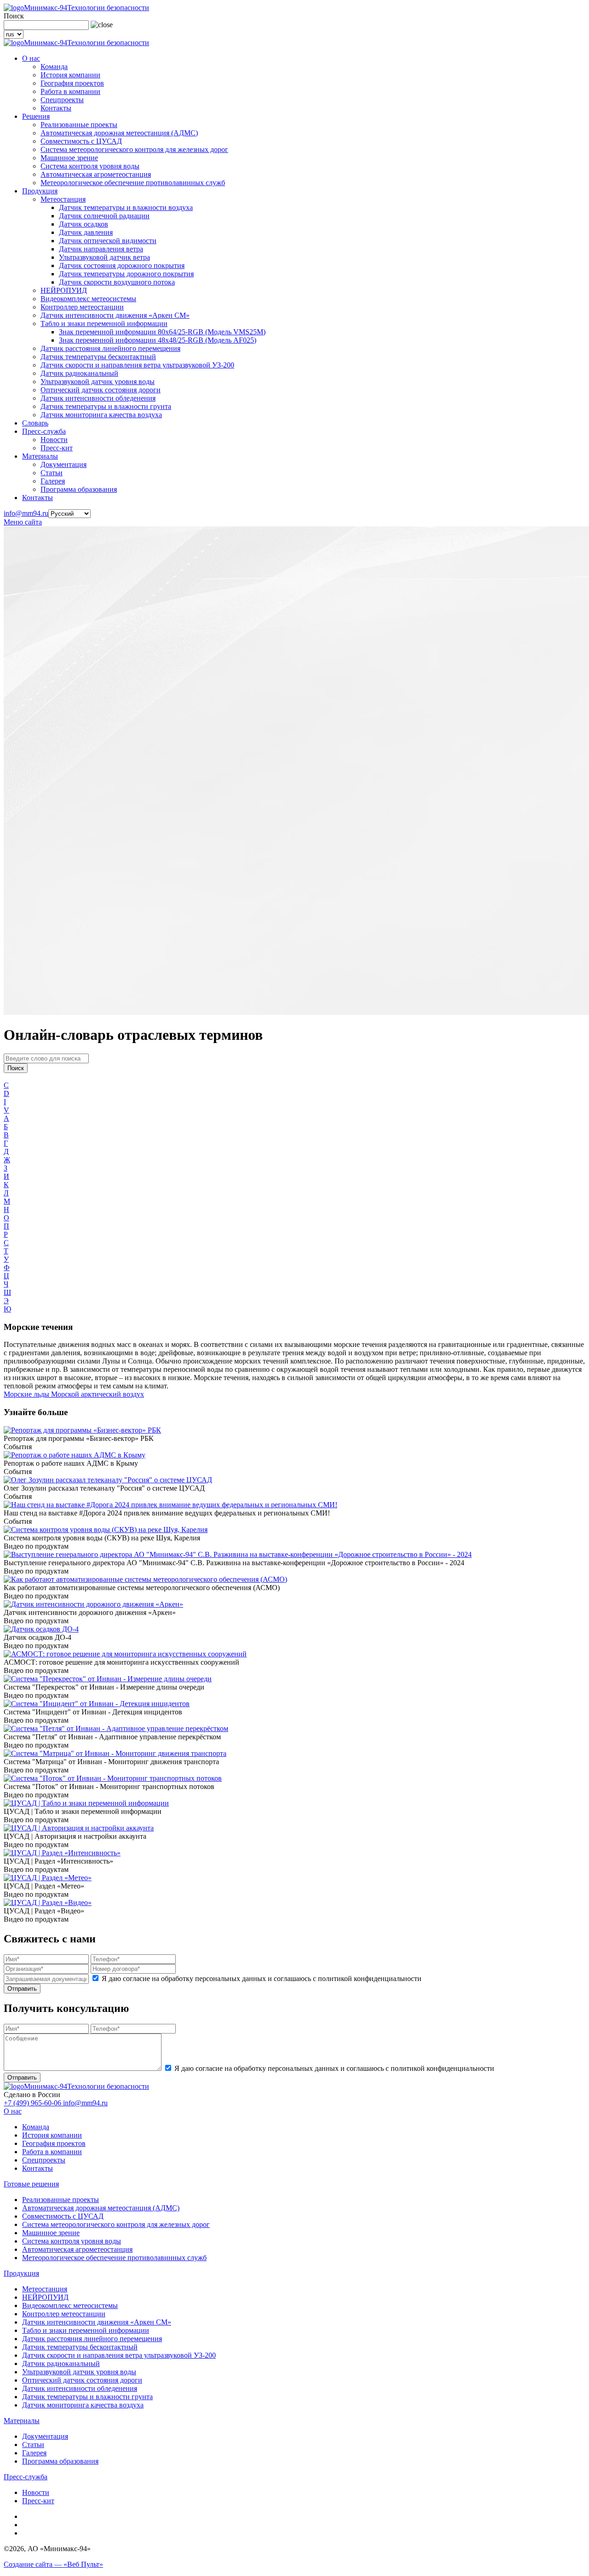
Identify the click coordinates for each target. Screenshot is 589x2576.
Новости (54, 440)
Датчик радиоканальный (79, 373)
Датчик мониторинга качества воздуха (101, 415)
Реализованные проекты (79, 125)
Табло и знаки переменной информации (104, 323)
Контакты (56, 108)
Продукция (40, 191)
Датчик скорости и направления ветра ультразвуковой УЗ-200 (137, 365)
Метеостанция (63, 199)
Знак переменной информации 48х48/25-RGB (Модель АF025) (158, 340)
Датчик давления (86, 232)
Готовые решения (31, 2184)
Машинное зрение (69, 158)
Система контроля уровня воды (90, 166)
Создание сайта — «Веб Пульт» (53, 2564)
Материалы (40, 456)
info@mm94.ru (26, 513)
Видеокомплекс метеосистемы (88, 299)
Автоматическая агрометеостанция (96, 174)
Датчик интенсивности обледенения (98, 398)
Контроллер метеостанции (82, 307)
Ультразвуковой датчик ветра (104, 257)
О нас (31, 58)
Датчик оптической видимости (108, 241)
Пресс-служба (44, 431)
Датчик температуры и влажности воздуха (126, 207)
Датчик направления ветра (101, 249)
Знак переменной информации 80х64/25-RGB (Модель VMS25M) (162, 332)
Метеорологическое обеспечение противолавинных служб (133, 183)
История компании (70, 75)
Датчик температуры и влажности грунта (106, 406)
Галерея (53, 481)
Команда (54, 67)
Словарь (35, 423)
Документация (64, 464)
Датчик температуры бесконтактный (98, 357)
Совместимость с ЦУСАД (81, 141)
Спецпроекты (62, 100)
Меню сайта (23, 522)
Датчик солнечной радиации (104, 216)
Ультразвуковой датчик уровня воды (98, 382)
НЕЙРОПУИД (64, 290)
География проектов (72, 83)
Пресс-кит (57, 448)
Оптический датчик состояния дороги (101, 390)
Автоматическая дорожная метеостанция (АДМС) (119, 133)
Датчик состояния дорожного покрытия (122, 265)
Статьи (52, 473)
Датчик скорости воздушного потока (117, 282)
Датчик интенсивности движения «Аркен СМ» (115, 315)
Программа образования (79, 489)
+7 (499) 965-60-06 (33, 2103)
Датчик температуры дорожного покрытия (126, 274)
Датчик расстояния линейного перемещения (110, 348)
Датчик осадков (84, 224)
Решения (36, 116)
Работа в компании (70, 91)
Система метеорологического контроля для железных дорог (134, 149)
